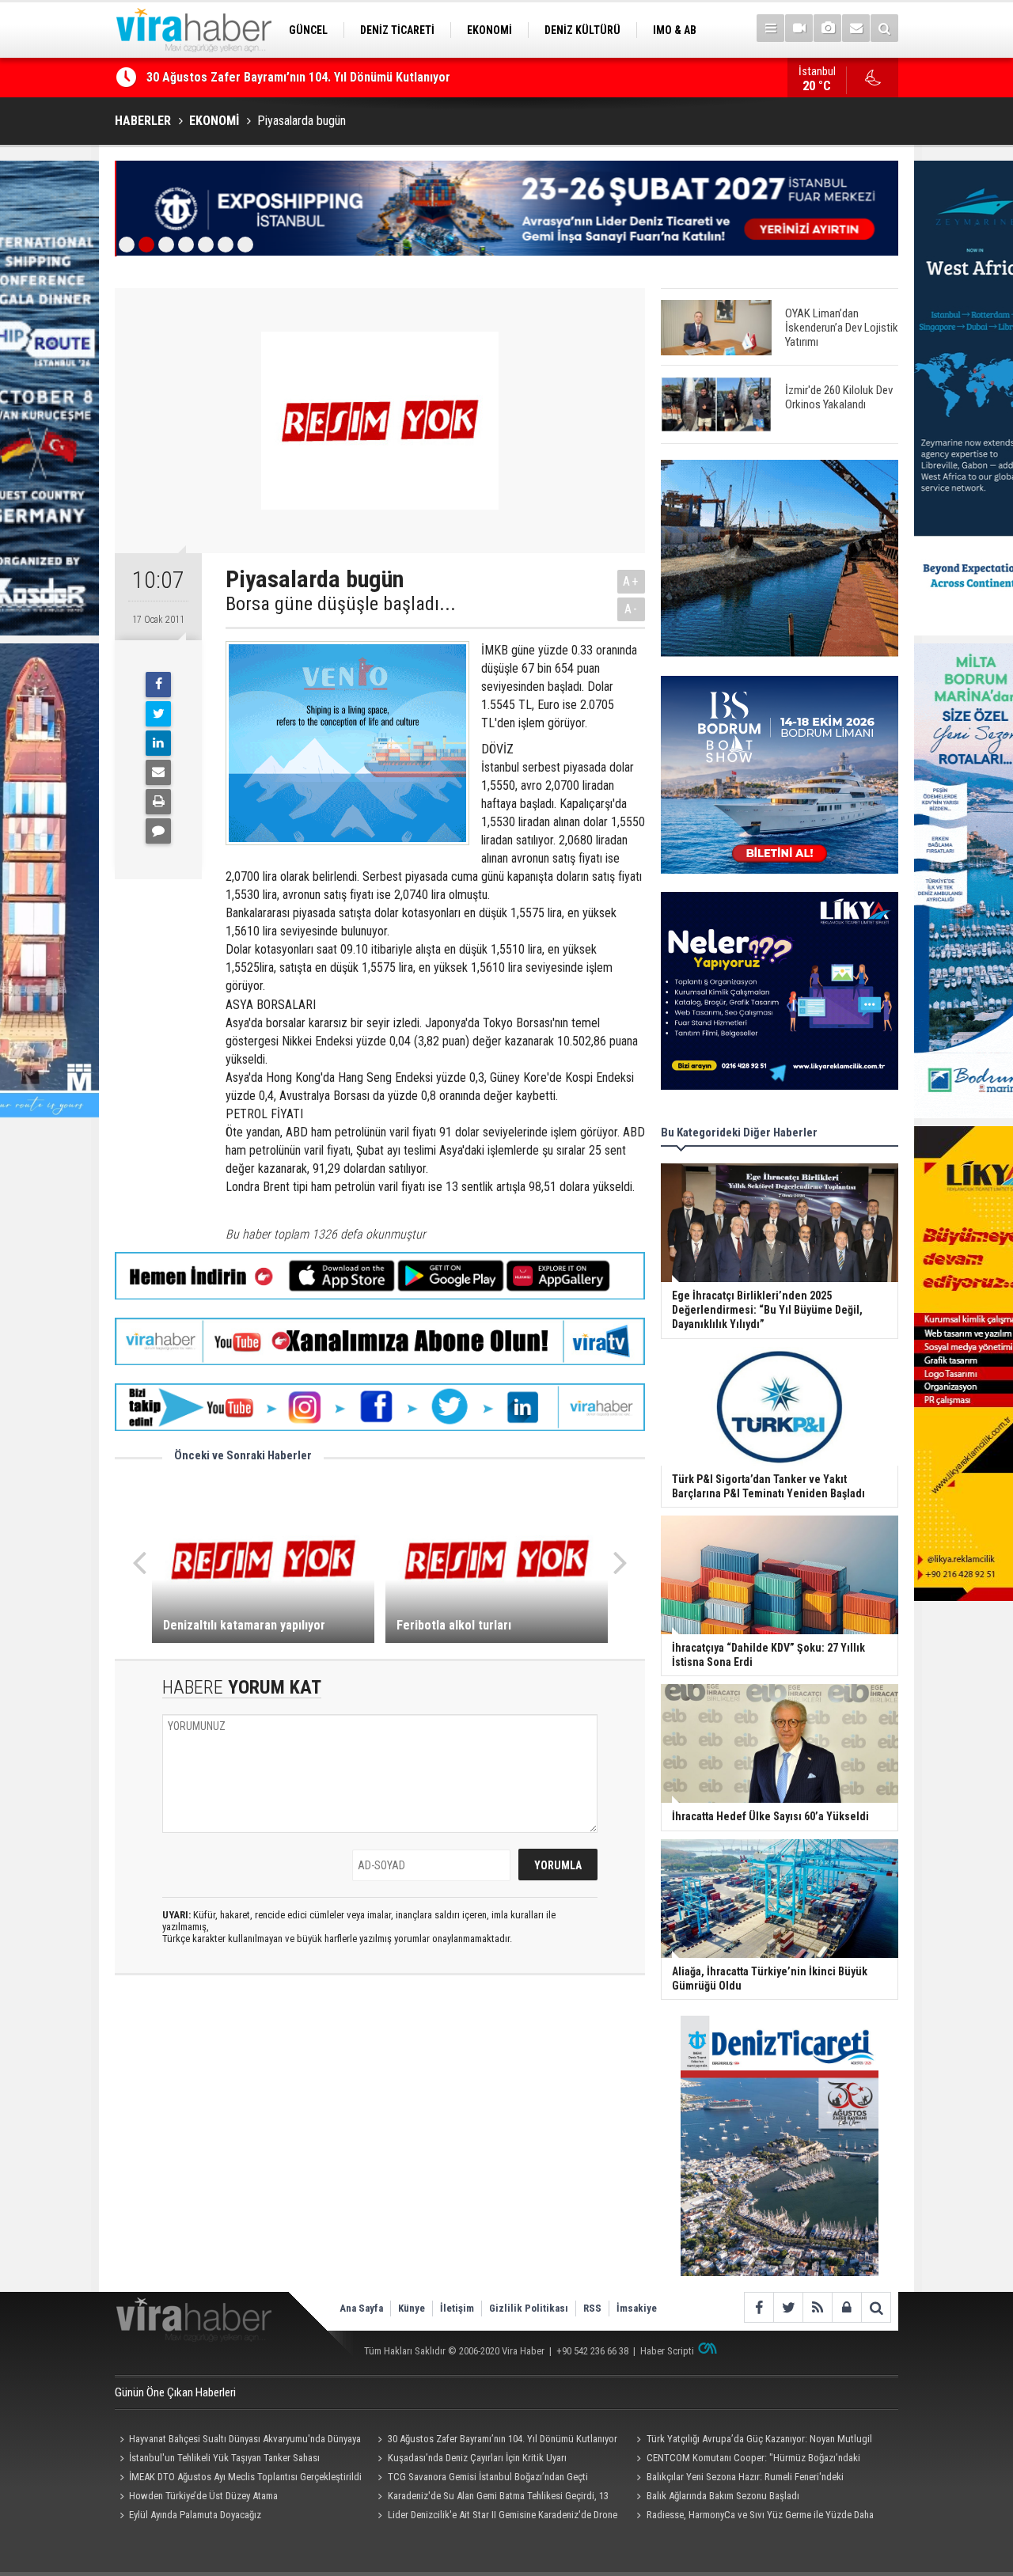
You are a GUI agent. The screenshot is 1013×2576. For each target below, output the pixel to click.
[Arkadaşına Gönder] (158, 772)
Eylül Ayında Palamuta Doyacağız (195, 2515)
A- (632, 609)
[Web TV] (799, 28)
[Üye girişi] (846, 2307)
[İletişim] (856, 28)
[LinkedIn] (158, 743)
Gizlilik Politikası (529, 2308)
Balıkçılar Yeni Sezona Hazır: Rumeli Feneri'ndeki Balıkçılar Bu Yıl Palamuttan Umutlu (737, 2479)
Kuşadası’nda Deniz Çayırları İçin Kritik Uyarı (477, 2458)
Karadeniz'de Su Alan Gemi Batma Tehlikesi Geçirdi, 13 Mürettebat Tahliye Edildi (491, 2498)
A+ (631, 581)
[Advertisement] (380, 2128)
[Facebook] (158, 685)
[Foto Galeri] (827, 28)
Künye (412, 2308)
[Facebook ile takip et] (759, 2307)
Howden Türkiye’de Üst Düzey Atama (203, 2496)
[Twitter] (158, 714)
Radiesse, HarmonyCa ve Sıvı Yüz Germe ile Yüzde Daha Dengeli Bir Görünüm (752, 2517)
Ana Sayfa (361, 2308)
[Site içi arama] (884, 28)
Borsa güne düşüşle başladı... (341, 604)
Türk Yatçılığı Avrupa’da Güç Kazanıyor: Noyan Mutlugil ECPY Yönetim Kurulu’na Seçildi (751, 2441)
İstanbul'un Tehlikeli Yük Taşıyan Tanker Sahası (224, 2458)
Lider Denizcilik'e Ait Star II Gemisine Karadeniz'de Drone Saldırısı (495, 2517)
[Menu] (770, 28)
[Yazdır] (158, 802)
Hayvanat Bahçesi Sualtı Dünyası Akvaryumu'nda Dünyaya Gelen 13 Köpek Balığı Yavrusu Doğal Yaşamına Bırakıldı (238, 2441)
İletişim (457, 2308)
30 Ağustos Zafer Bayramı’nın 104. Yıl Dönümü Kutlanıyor (298, 77)
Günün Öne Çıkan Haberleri (175, 2392)
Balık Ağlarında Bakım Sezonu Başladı (723, 2496)
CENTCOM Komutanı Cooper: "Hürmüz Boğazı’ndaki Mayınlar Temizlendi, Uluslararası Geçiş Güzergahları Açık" (750, 2460)
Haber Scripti (667, 2351)
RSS (592, 2308)
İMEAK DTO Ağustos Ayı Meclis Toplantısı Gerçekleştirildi (245, 2477)
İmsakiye (637, 2308)
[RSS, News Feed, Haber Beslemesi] (817, 2307)
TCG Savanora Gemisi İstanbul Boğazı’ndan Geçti (488, 2477)
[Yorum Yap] (158, 831)
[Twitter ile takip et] (788, 2307)
